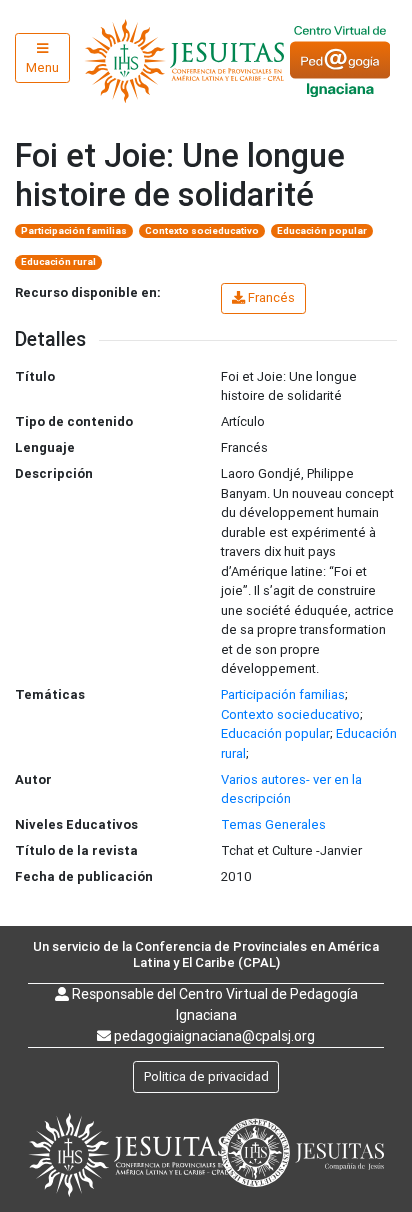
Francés (271, 297)
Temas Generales (273, 824)
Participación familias (74, 230)
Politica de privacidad (206, 1076)
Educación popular (322, 230)
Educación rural (58, 261)
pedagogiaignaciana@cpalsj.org (214, 1036)
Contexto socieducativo (202, 230)
